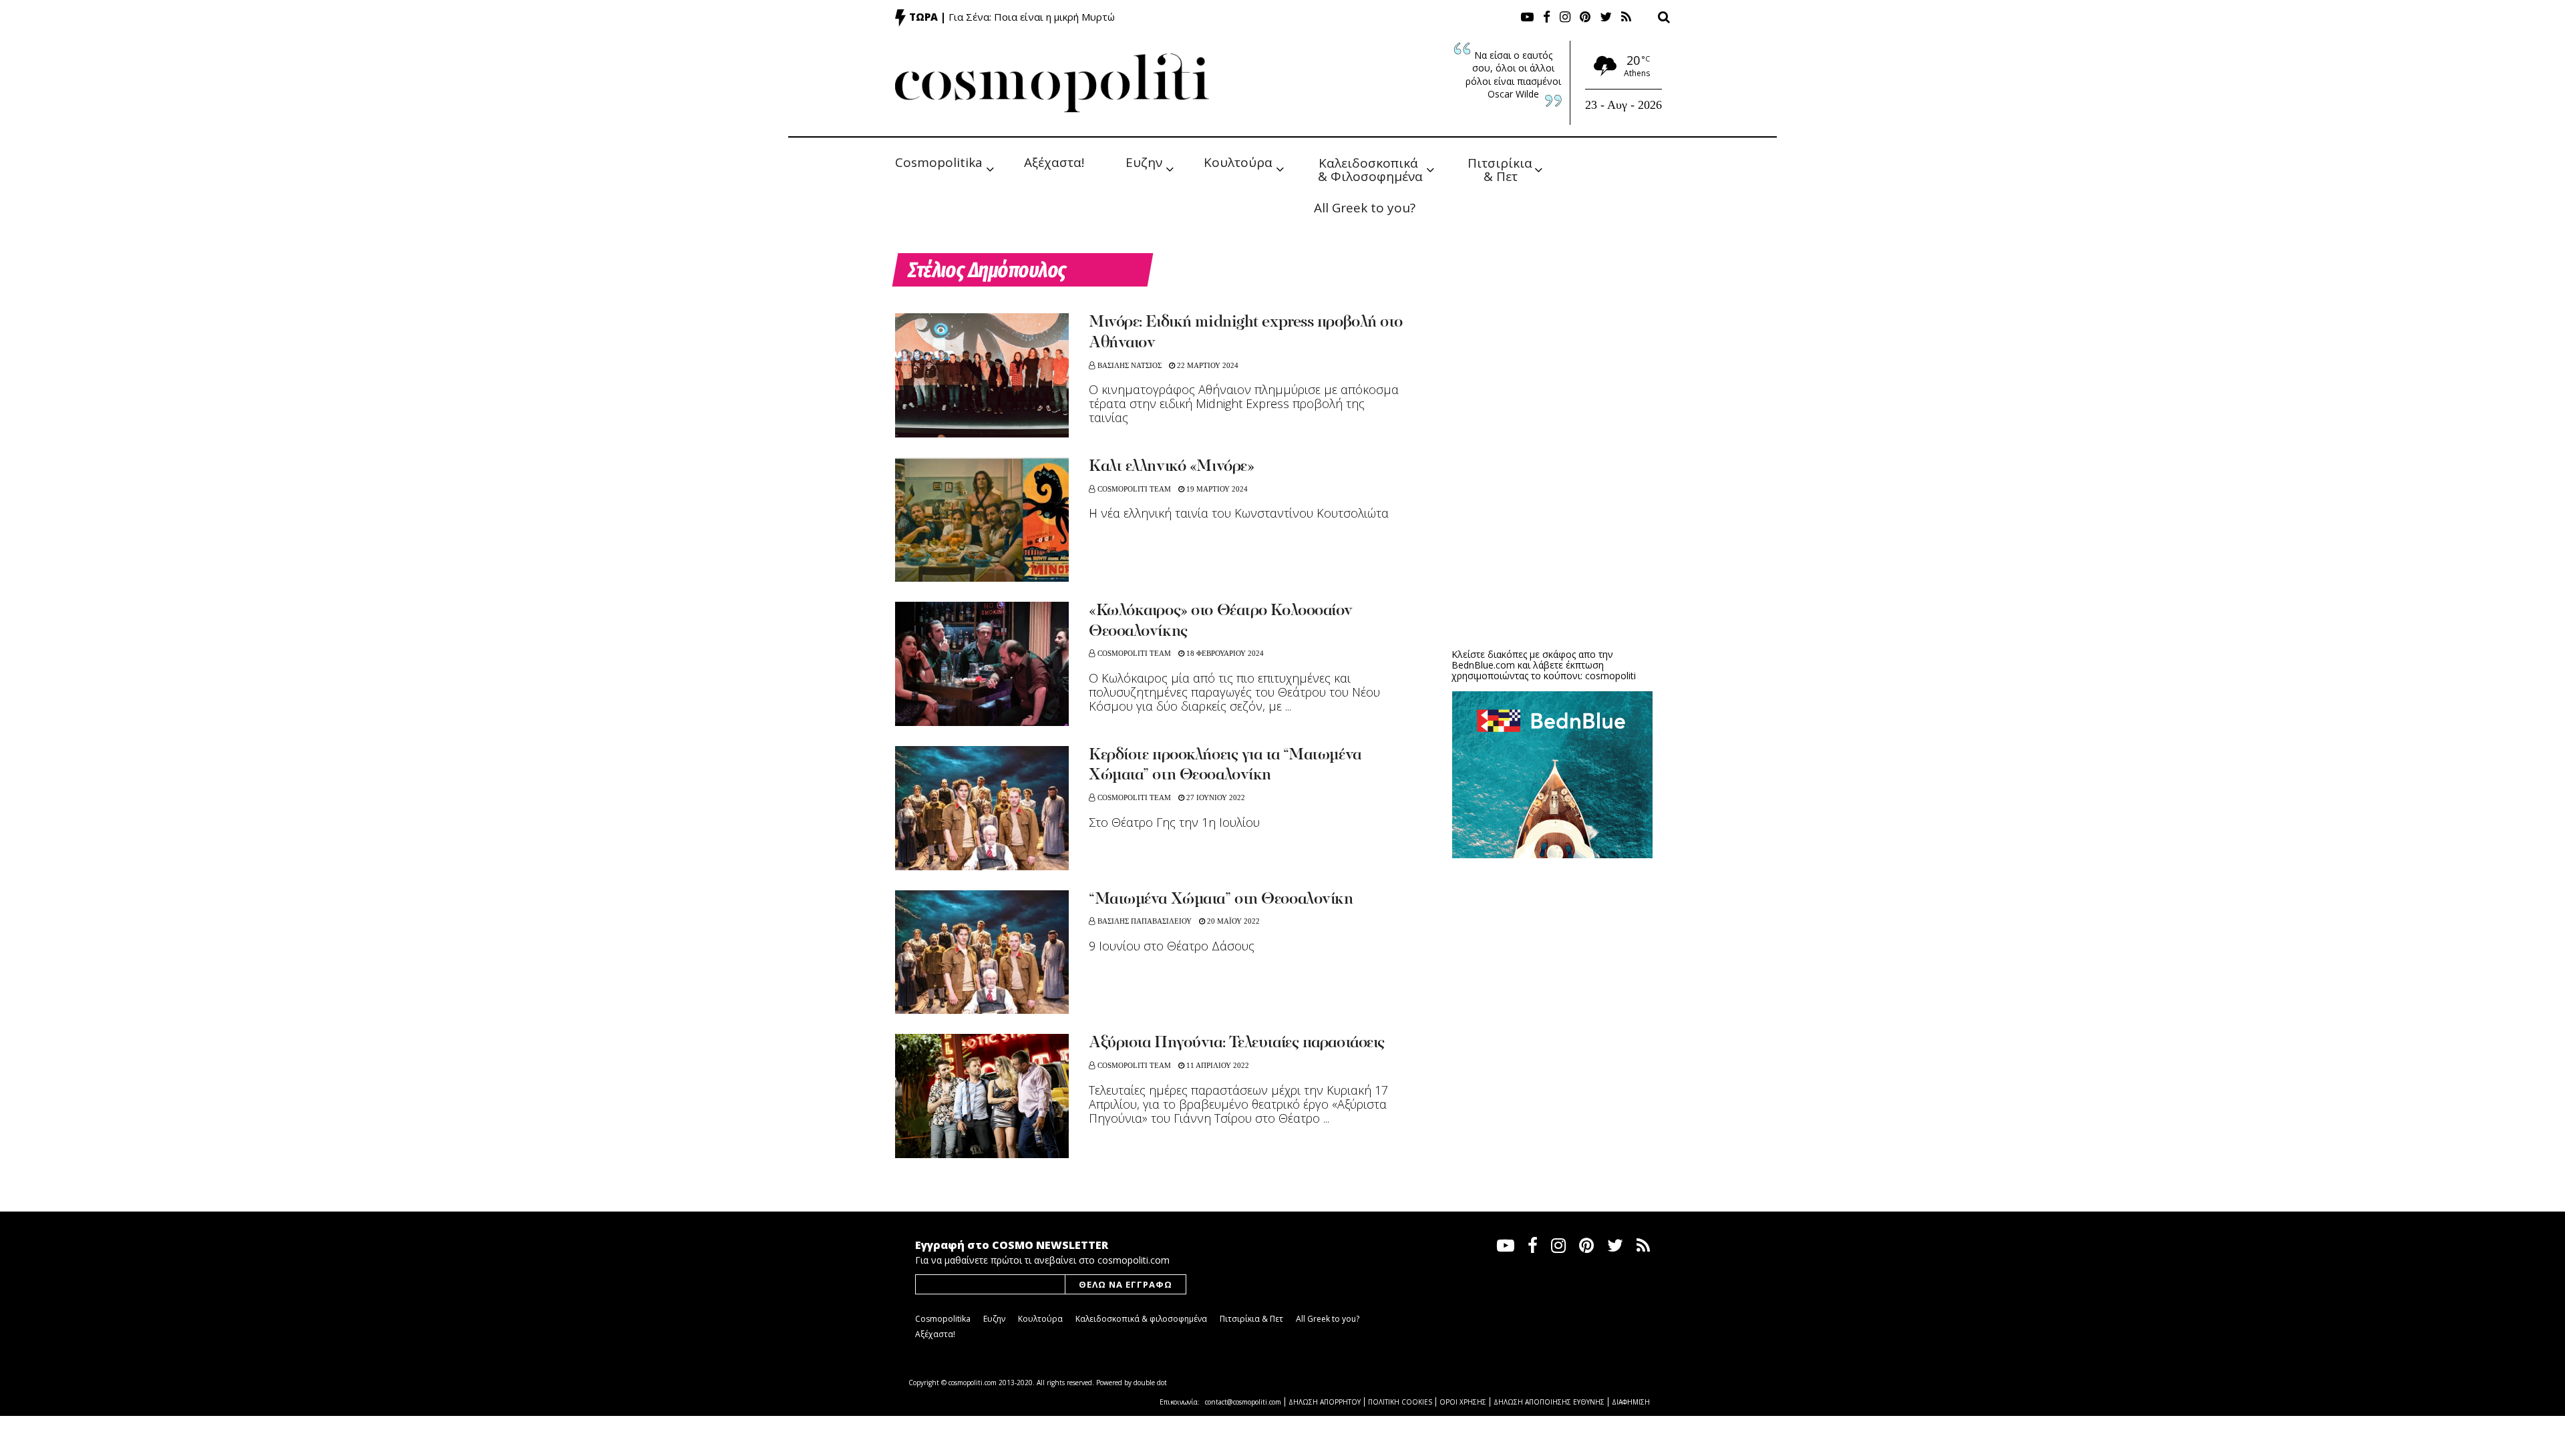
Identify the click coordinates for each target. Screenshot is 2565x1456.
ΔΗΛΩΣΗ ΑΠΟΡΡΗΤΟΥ (1325, 1402)
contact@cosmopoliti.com (1243, 1402)
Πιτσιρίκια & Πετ (1502, 169)
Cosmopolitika (939, 162)
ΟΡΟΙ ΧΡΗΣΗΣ (1463, 1402)
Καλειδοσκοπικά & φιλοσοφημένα (1141, 1319)
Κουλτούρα (1238, 162)
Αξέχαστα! (1054, 162)
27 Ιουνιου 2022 (1215, 797)
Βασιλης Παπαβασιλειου (1145, 921)
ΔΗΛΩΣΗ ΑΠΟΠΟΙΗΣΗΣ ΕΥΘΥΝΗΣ (1549, 1402)
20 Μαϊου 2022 (1232, 921)
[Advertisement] (1552, 534)
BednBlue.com (1483, 665)
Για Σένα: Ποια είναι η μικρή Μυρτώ (1032, 17)
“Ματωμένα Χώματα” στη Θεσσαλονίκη (1221, 900)
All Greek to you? (1365, 208)
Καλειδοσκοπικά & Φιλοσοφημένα (1370, 169)
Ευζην (1144, 162)
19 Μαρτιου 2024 (1216, 489)
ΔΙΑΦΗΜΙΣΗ (1631, 1402)
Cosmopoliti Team (1134, 489)
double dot (1150, 1383)
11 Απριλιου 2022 (1217, 1065)
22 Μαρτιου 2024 (1207, 365)
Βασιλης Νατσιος (1130, 365)
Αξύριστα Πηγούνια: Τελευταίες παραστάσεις (1237, 1043)
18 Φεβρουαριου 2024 (1224, 653)
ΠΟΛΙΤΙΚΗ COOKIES (1400, 1402)
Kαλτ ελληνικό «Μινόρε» (1171, 467)
